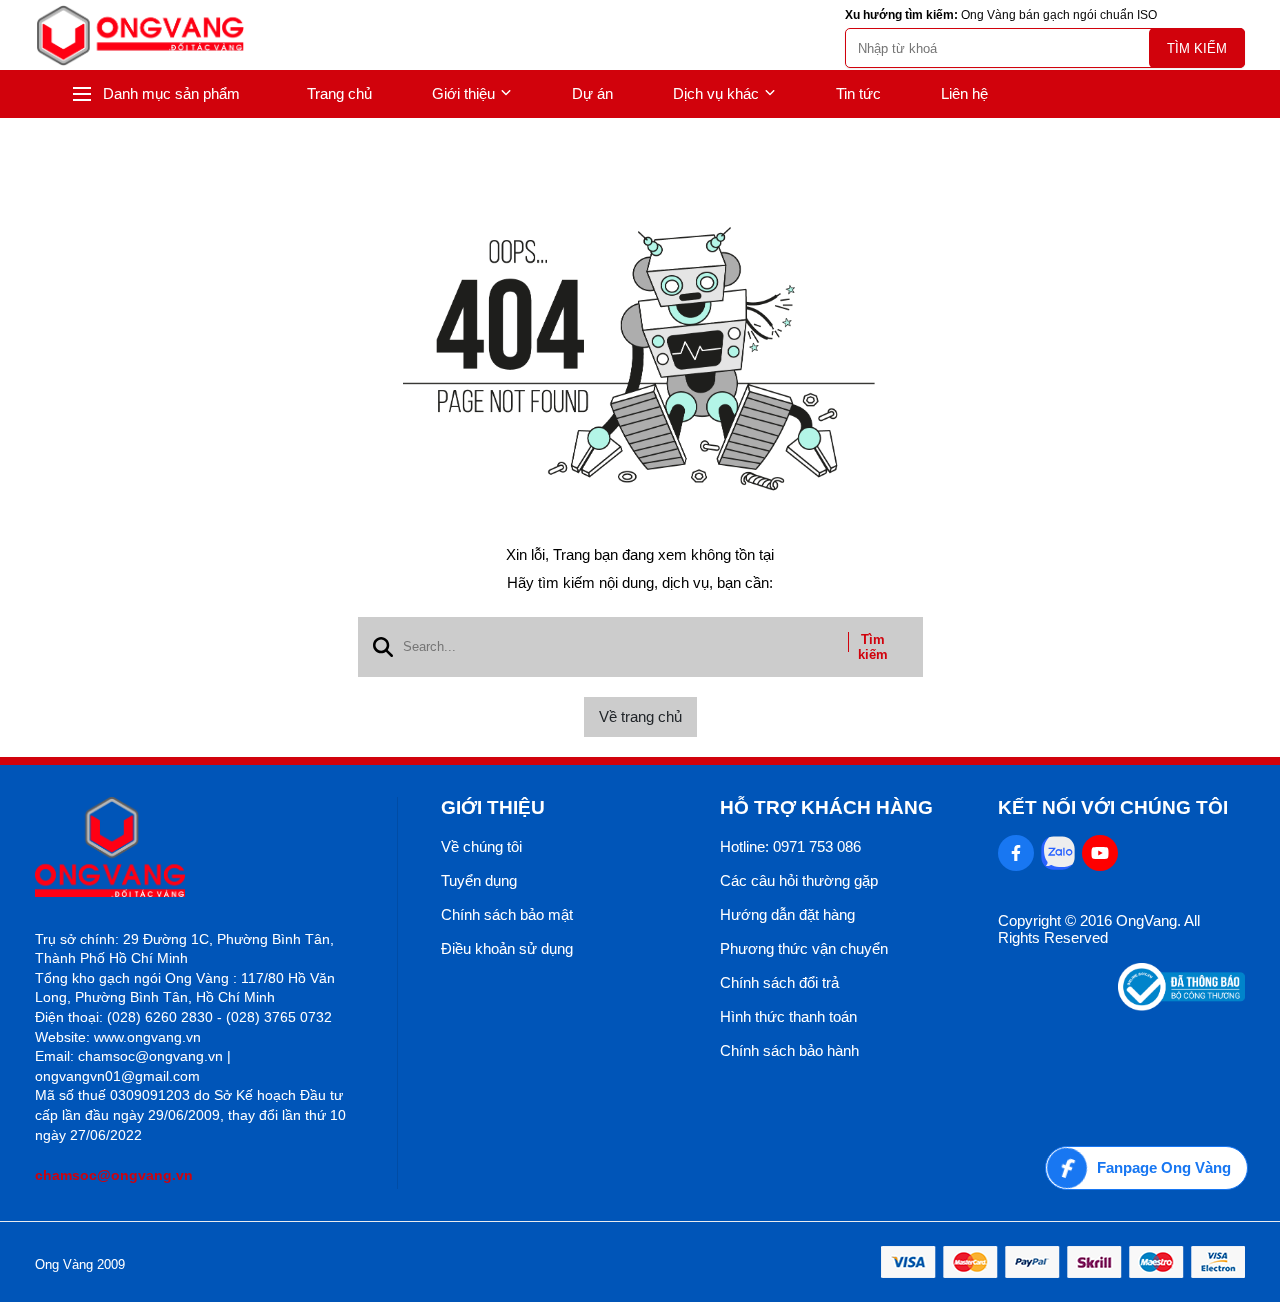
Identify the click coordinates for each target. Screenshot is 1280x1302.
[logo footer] (194, 848)
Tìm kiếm (1197, 48)
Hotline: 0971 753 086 (790, 846)
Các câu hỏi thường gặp (799, 880)
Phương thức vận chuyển (804, 948)
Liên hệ (964, 93)
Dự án (592, 93)
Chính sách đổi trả (779, 982)
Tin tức (858, 93)
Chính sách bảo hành (789, 1050)
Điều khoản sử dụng (507, 948)
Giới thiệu (463, 93)
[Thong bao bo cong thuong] (1181, 1005)
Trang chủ (339, 93)
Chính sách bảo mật (507, 914)
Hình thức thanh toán (788, 1016)
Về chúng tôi (481, 846)
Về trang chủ (640, 716)
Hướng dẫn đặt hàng (787, 914)
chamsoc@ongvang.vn (114, 1175)
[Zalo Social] (1058, 853)
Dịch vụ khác (716, 93)
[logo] (140, 35)
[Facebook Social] (1016, 853)
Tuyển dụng (479, 880)
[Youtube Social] (1100, 853)
